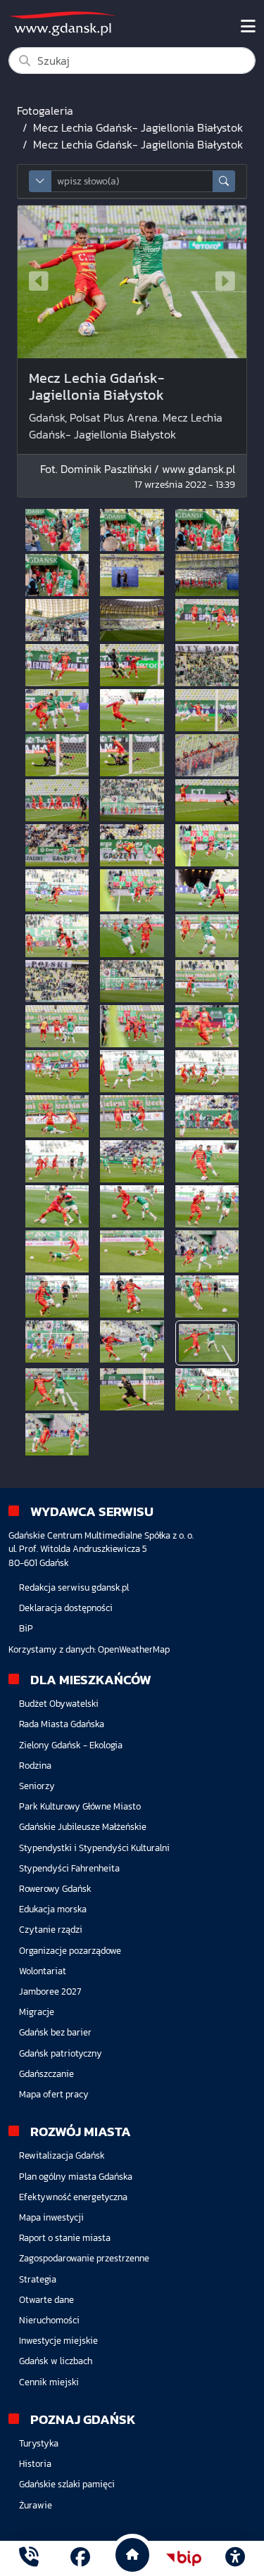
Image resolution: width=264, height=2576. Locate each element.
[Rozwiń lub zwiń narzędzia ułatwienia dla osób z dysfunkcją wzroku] (235, 2558)
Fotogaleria (45, 111)
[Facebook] (80, 2558)
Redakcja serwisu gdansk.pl (74, 1587)
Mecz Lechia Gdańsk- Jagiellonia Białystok (138, 127)
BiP (26, 1628)
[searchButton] (224, 181)
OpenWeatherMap (134, 1649)
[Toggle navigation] (248, 27)
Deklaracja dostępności (66, 1608)
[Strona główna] (29, 2558)
